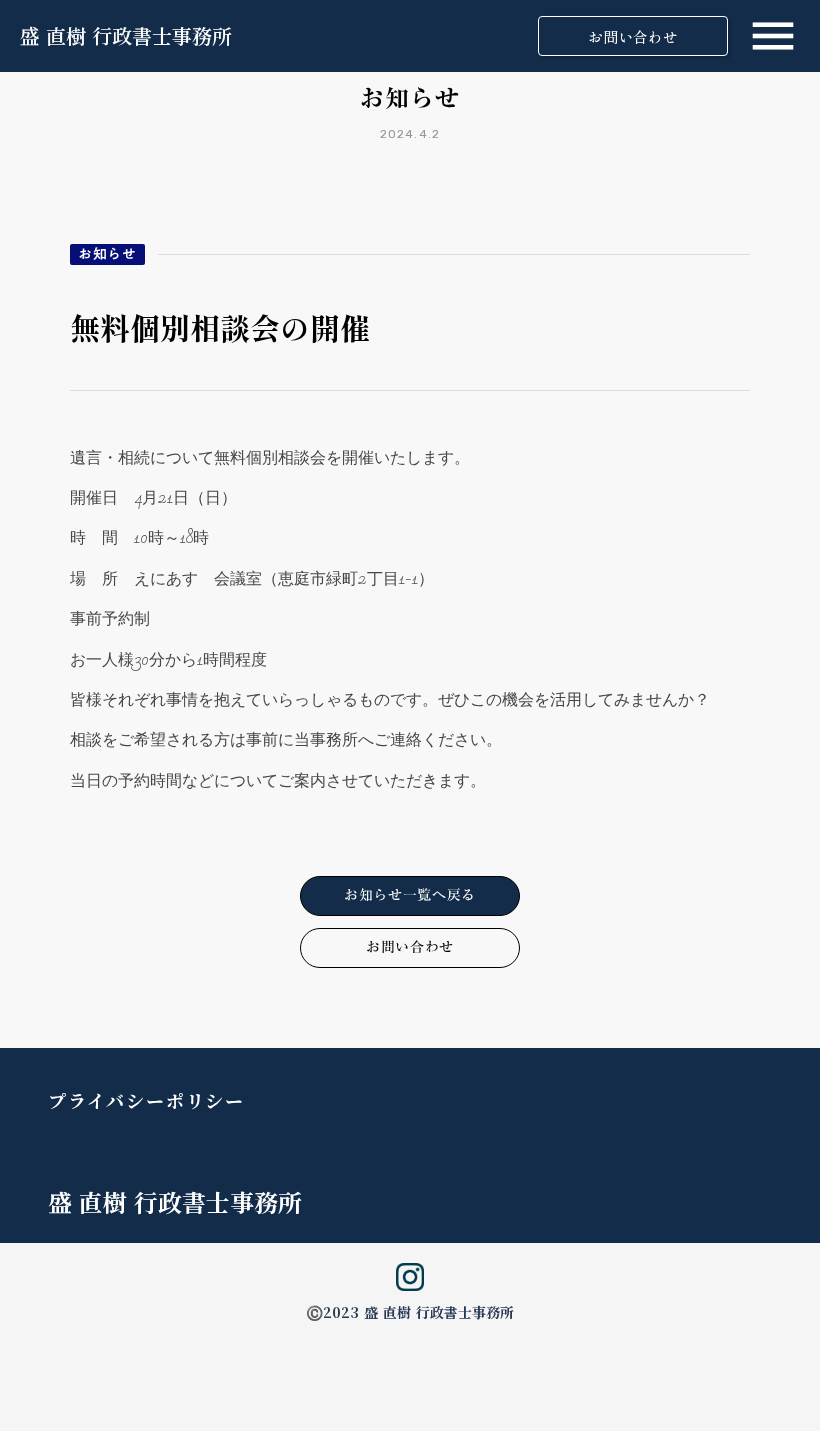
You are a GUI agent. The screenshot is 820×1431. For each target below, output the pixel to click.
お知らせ (107, 254)
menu (773, 36)
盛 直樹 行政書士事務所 (126, 36)
